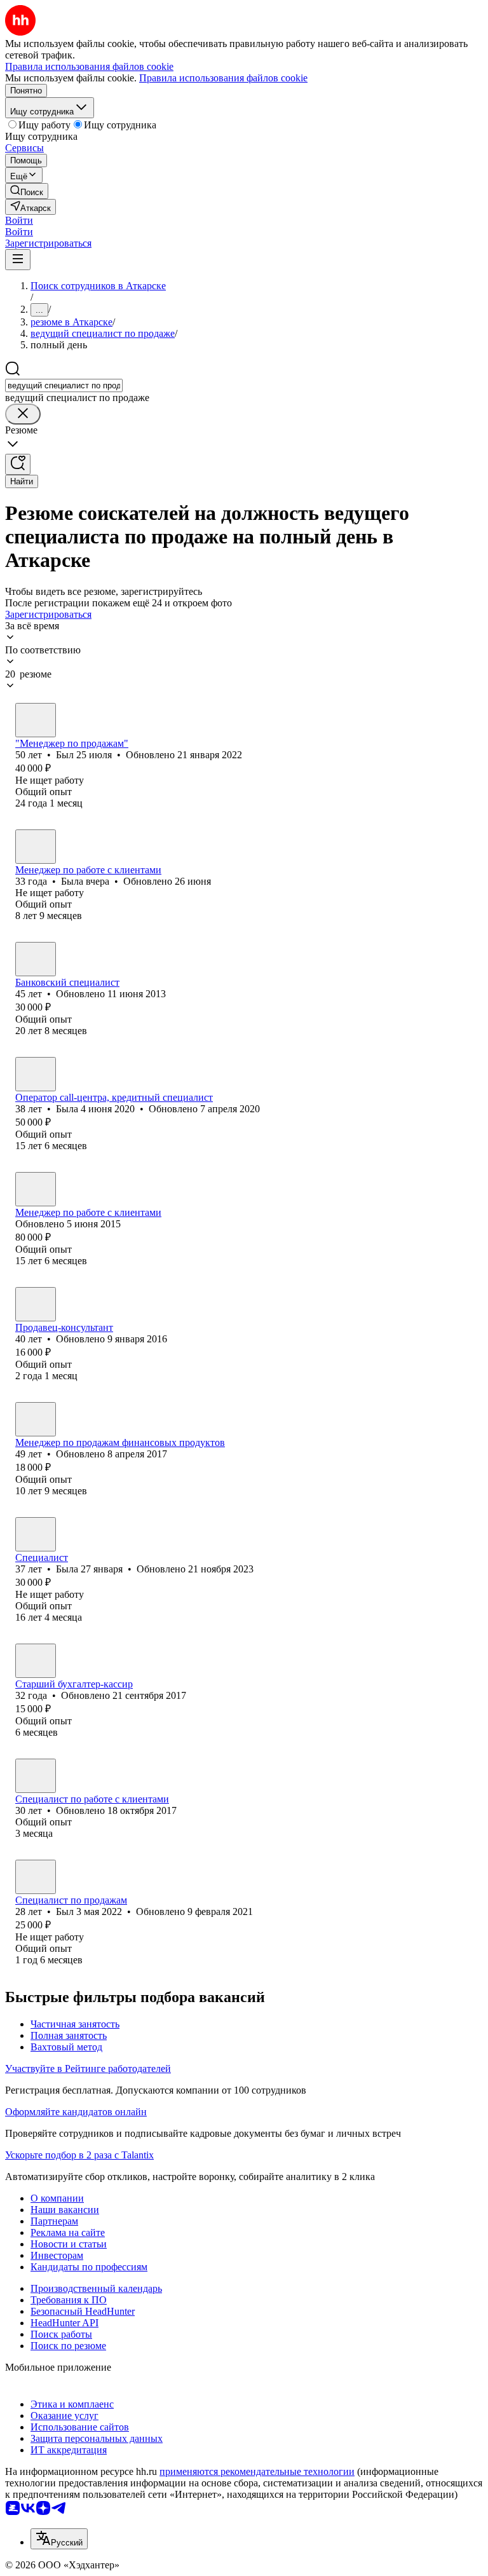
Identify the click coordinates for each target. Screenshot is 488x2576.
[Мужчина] (36, 720)
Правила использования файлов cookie (223, 78)
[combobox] (64, 385)
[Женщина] (36, 847)
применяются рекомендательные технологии (257, 2471)
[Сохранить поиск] (18, 464)
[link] (27, 191)
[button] (19, 220)
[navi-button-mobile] (18, 260)
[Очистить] (23, 414)
